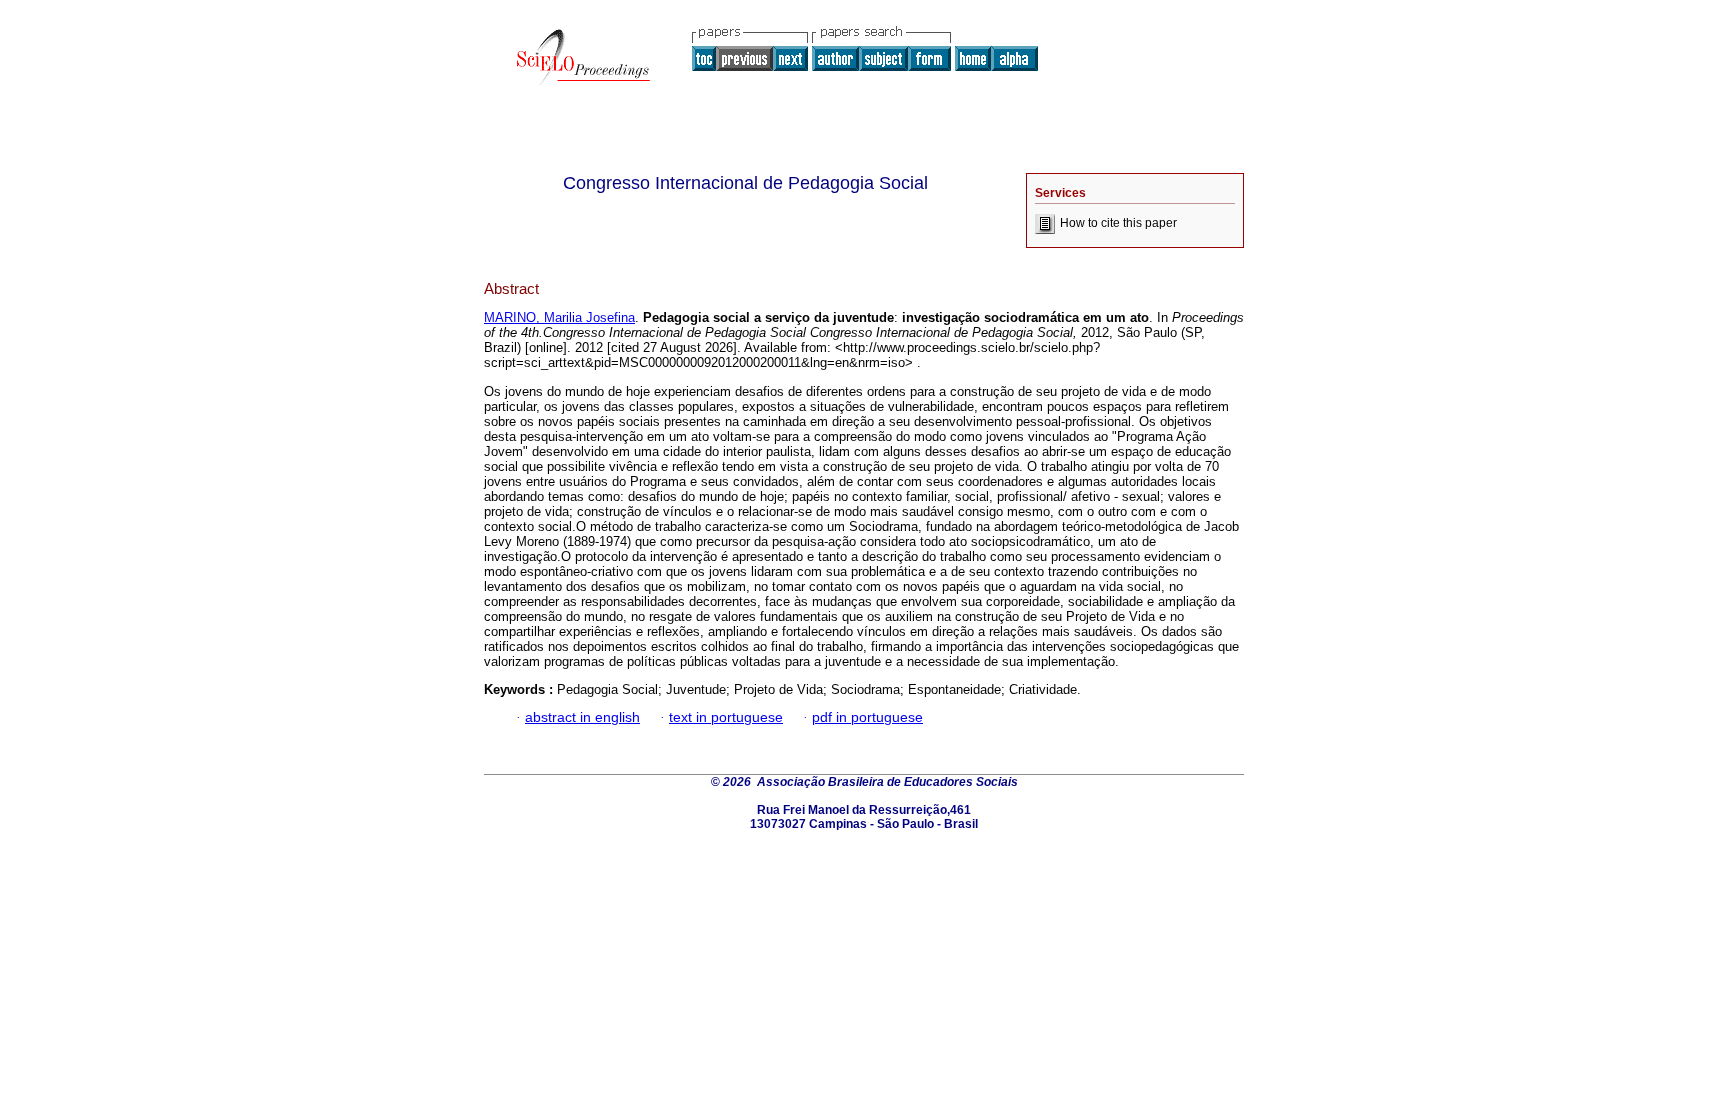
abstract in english (582, 717)
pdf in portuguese (867, 717)
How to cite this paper (1118, 223)
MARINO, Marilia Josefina (559, 317)
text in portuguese (726, 717)
